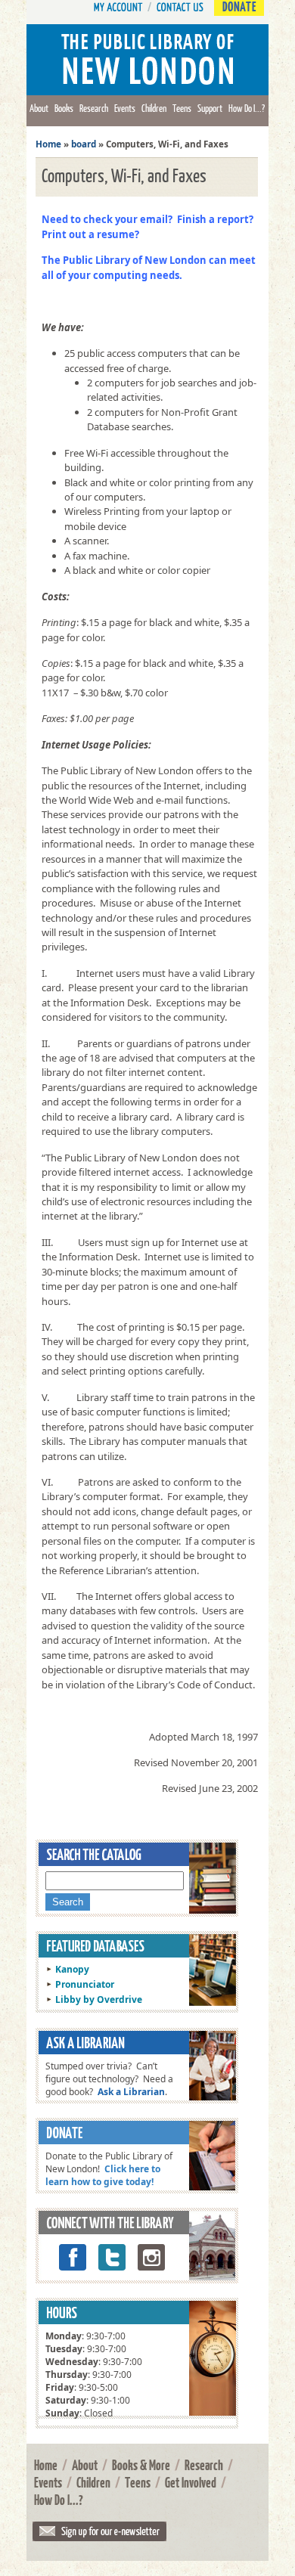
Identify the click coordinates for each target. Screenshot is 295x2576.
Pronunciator (85, 1984)
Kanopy (72, 1969)
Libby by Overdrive (99, 1999)
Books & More (141, 2465)
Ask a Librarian (131, 2092)
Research (94, 108)
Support (210, 108)
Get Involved (191, 2482)
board (84, 144)
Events (125, 108)
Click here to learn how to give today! (103, 2175)
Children (154, 108)
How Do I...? (247, 108)
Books (64, 108)
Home (48, 144)
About (39, 108)
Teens (182, 108)
